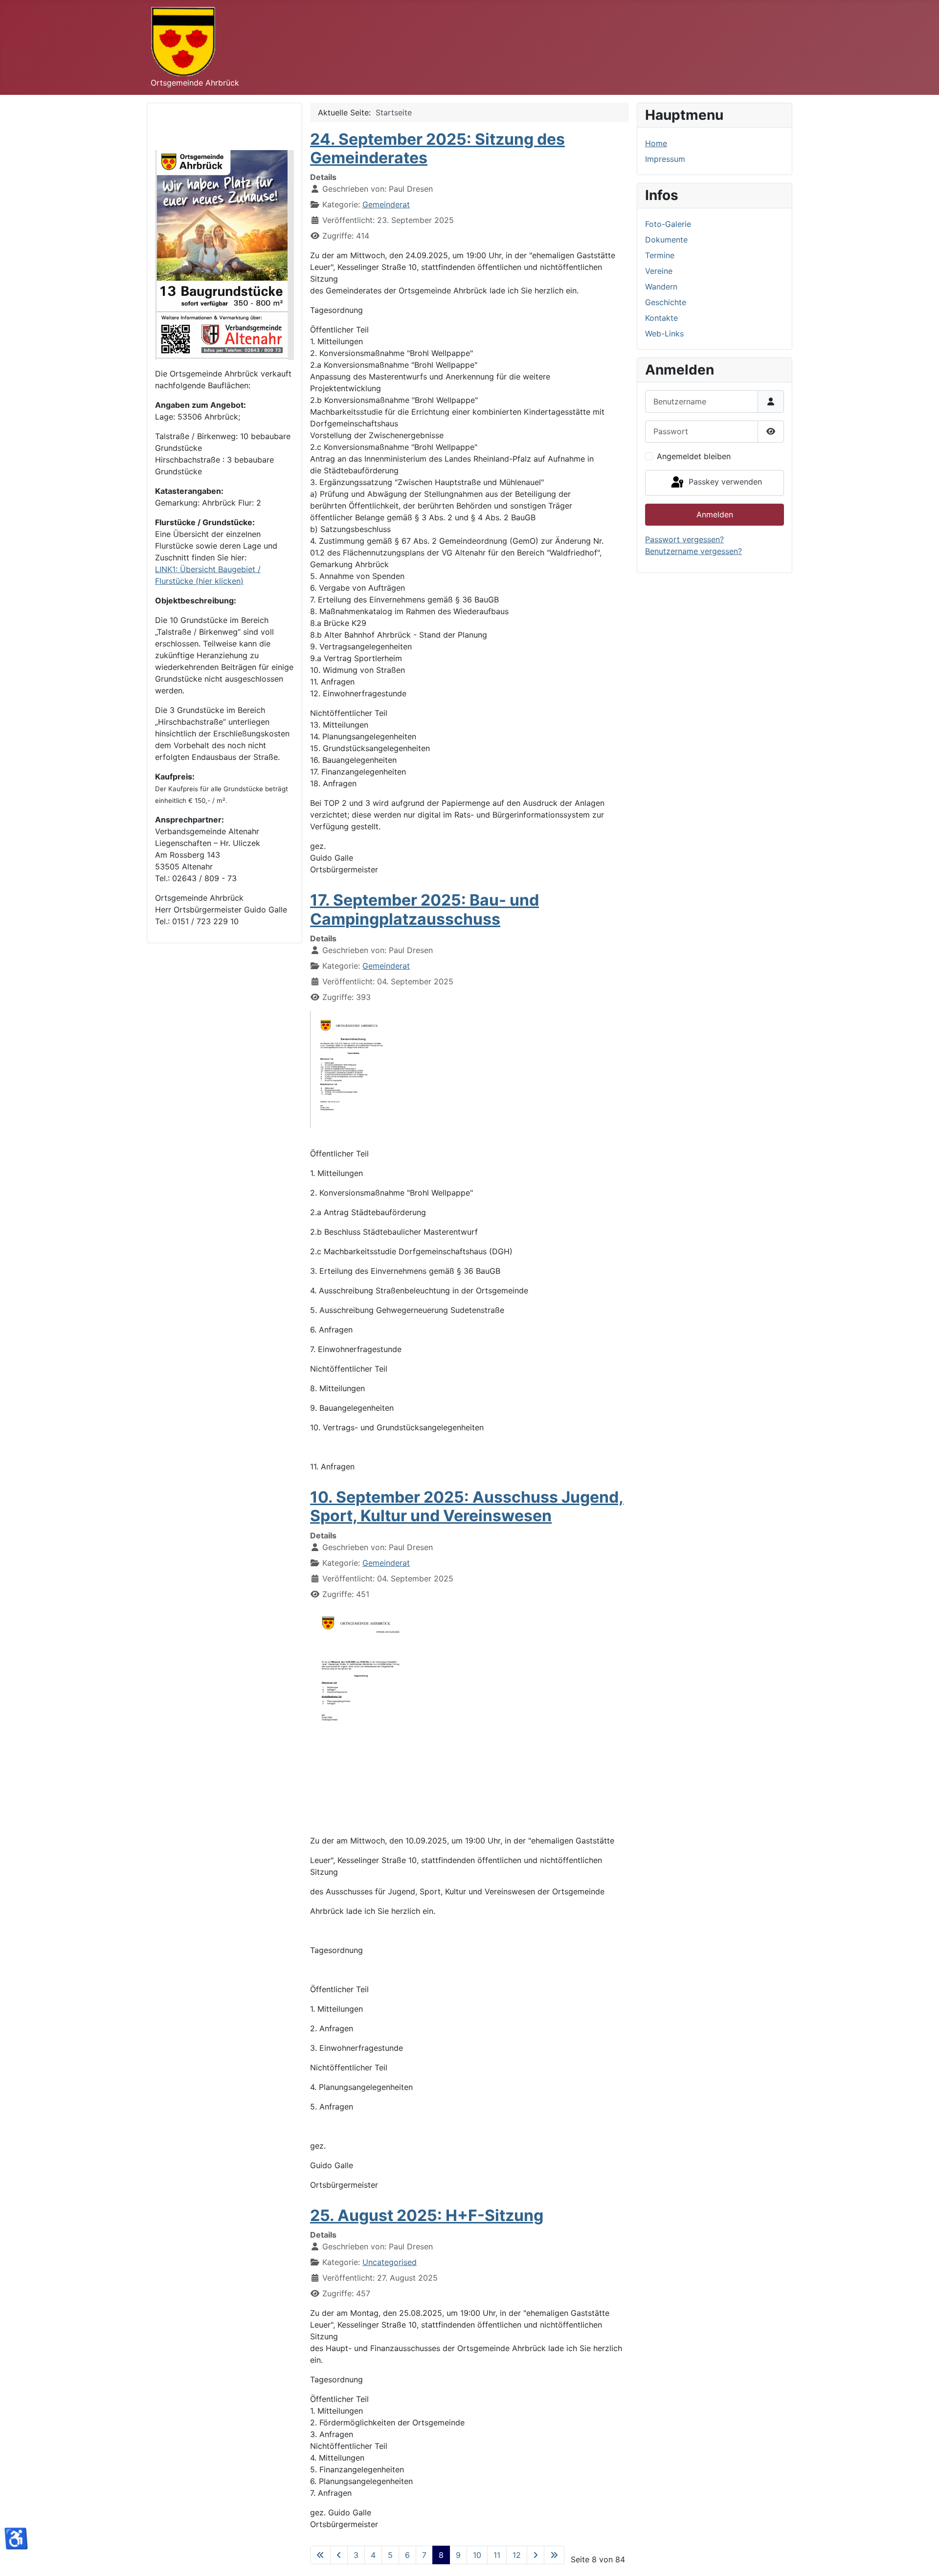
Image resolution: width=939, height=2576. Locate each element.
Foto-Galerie (668, 224)
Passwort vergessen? (684, 539)
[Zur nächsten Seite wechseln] (536, 2555)
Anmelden (715, 514)
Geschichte (666, 302)
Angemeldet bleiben (694, 456)
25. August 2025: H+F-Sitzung (427, 2215)
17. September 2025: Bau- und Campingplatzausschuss (425, 909)
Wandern (661, 287)
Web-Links (664, 333)
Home (656, 143)
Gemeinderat (386, 204)
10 (477, 2555)
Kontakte (661, 318)
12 (517, 2555)
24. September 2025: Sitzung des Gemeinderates (437, 148)
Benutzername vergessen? (693, 551)
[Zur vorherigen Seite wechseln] (339, 2555)
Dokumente (666, 240)
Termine (660, 255)
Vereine (659, 271)
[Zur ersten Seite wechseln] (320, 2555)
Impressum (665, 159)
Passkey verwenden (724, 482)
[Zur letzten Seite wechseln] (554, 2555)
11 (497, 2555)
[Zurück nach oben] (922, 2558)
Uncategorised (390, 2262)
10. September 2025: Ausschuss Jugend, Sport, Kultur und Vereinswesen (467, 1506)
